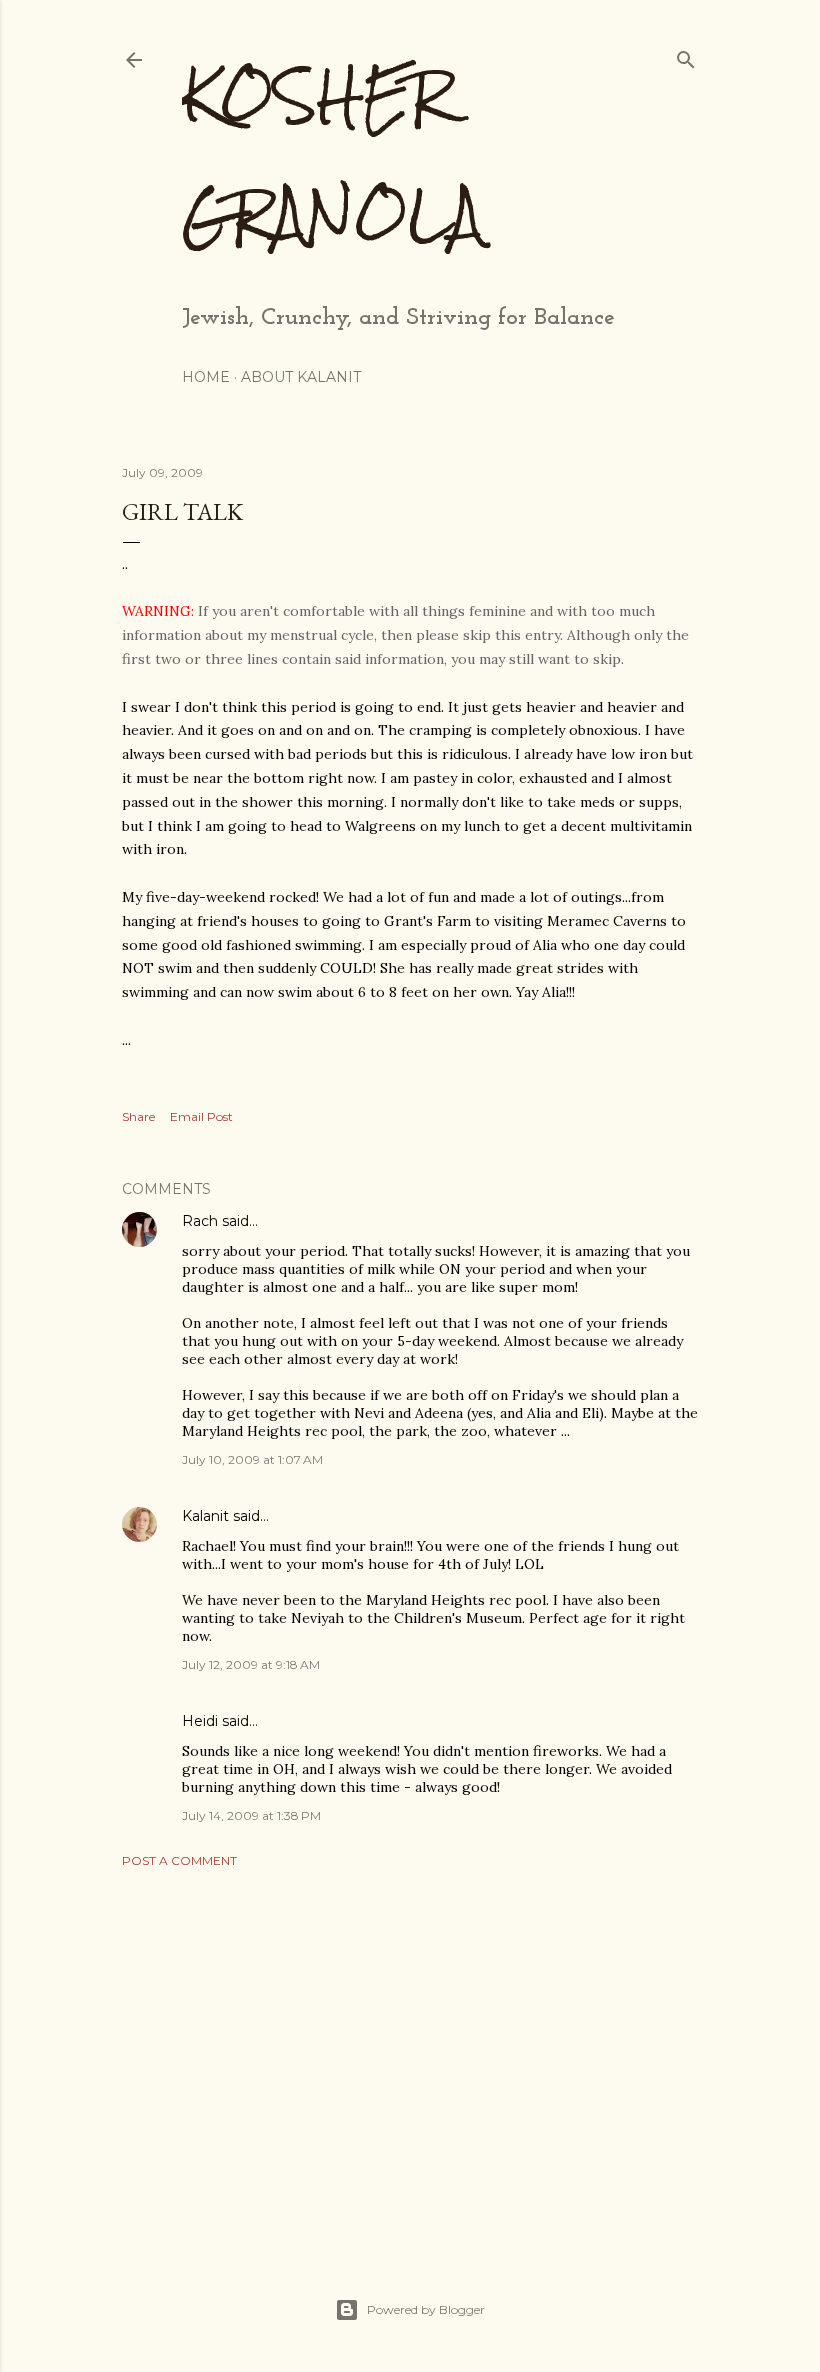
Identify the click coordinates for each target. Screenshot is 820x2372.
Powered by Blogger (426, 2309)
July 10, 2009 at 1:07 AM (252, 1459)
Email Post (201, 1116)
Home (206, 377)
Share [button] (138, 1116)
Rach (200, 1221)
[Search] (686, 55)
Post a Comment (179, 1860)
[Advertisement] (410, 2058)
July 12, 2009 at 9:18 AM (251, 1664)
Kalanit (205, 1516)
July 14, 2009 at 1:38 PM (251, 1815)
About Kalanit (301, 377)
